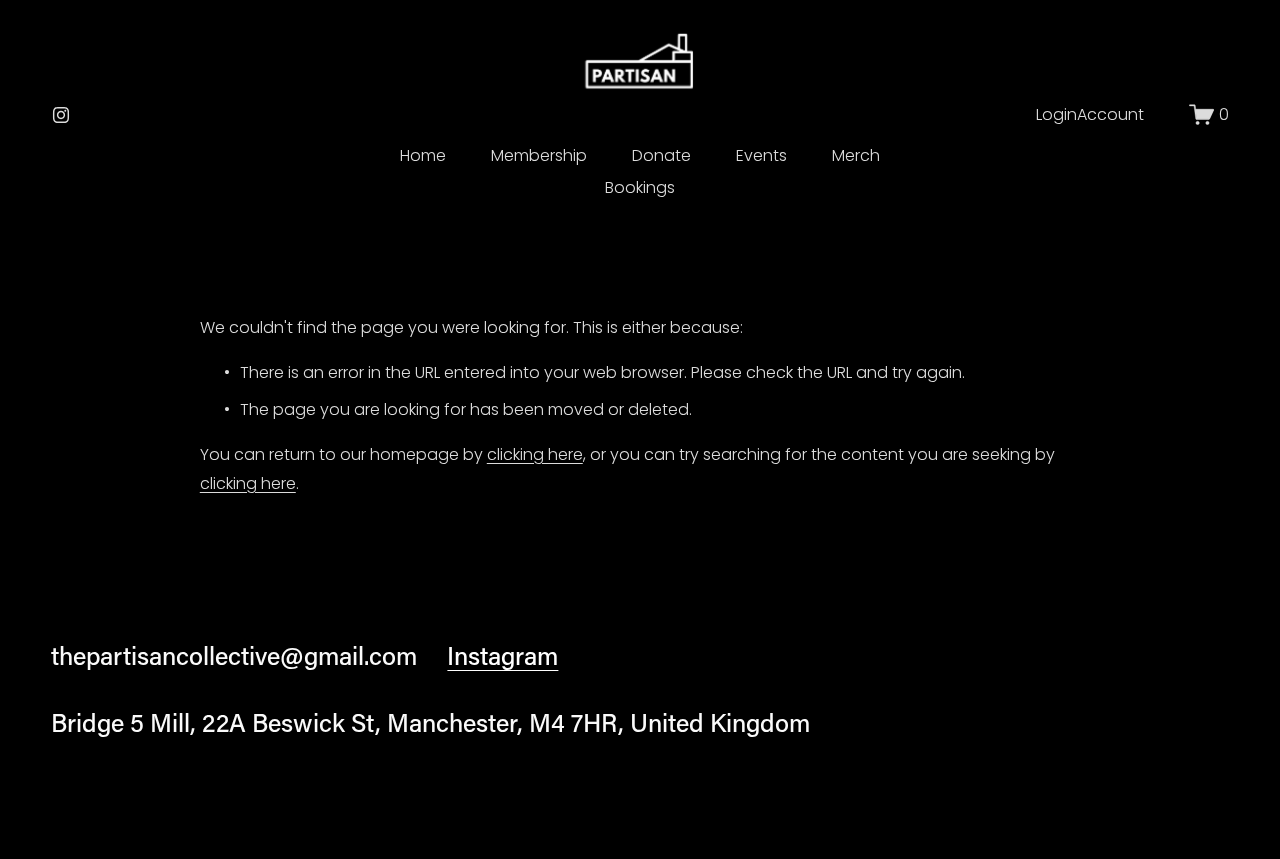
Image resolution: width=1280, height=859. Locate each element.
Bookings (640, 187)
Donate (661, 155)
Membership (539, 155)
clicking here (535, 454)
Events (761, 155)
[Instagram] (61, 115)
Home (423, 155)
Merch (856, 155)
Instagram (502, 655)
